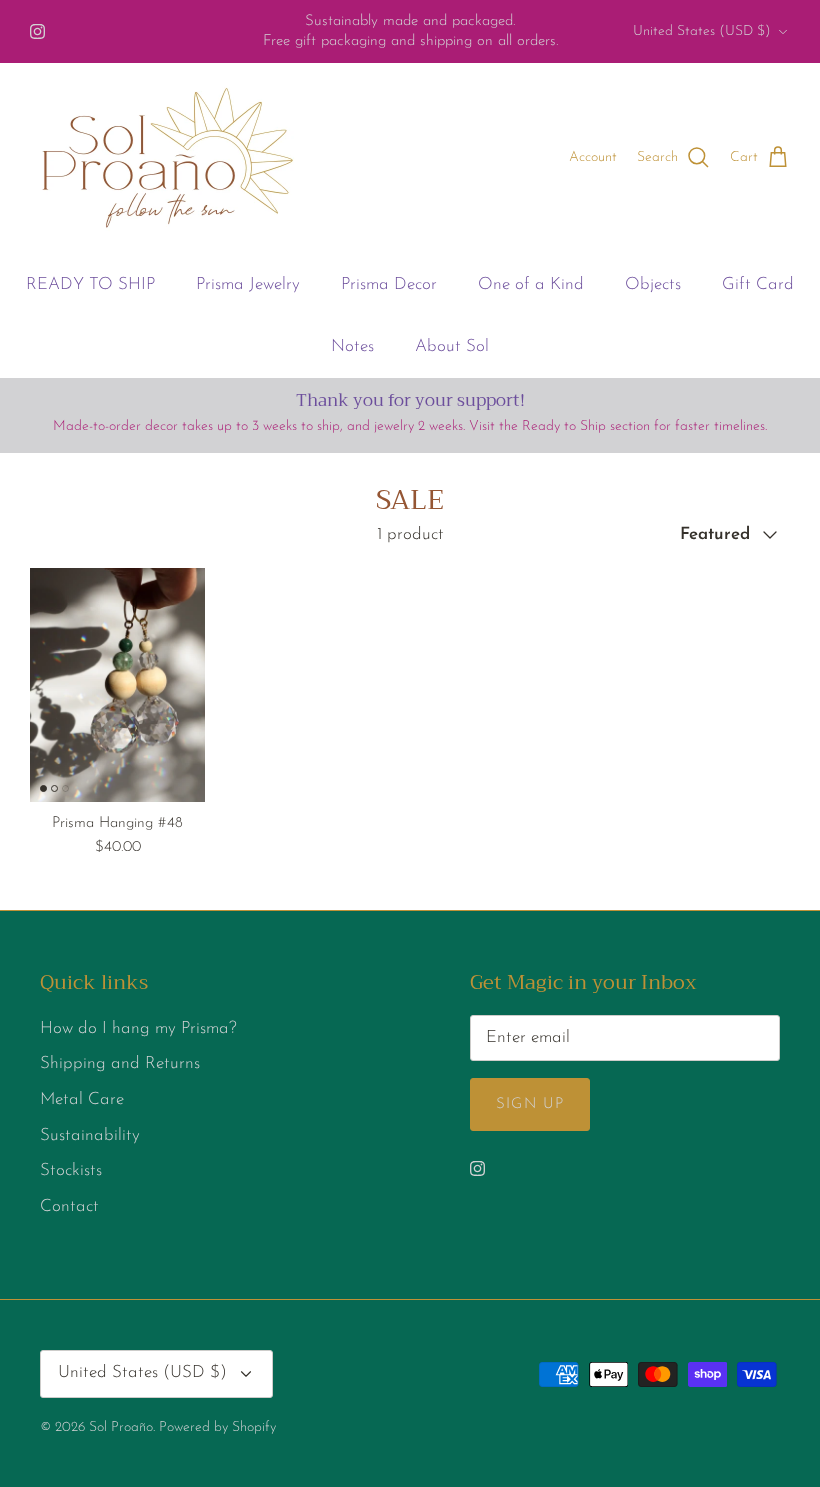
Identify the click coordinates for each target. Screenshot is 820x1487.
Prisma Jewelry (248, 284)
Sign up (530, 1104)
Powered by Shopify (217, 1427)
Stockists (71, 1170)
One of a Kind (531, 284)
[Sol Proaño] (167, 158)
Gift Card (758, 284)
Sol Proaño (121, 1427)
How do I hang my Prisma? (138, 1028)
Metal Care (82, 1099)
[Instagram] (37, 31)
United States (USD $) (702, 31)
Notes (352, 346)
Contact (69, 1206)
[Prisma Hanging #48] (117, 684)
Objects (653, 284)
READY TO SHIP (90, 284)
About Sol (452, 346)
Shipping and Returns (120, 1063)
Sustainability (90, 1135)
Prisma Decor (389, 284)
